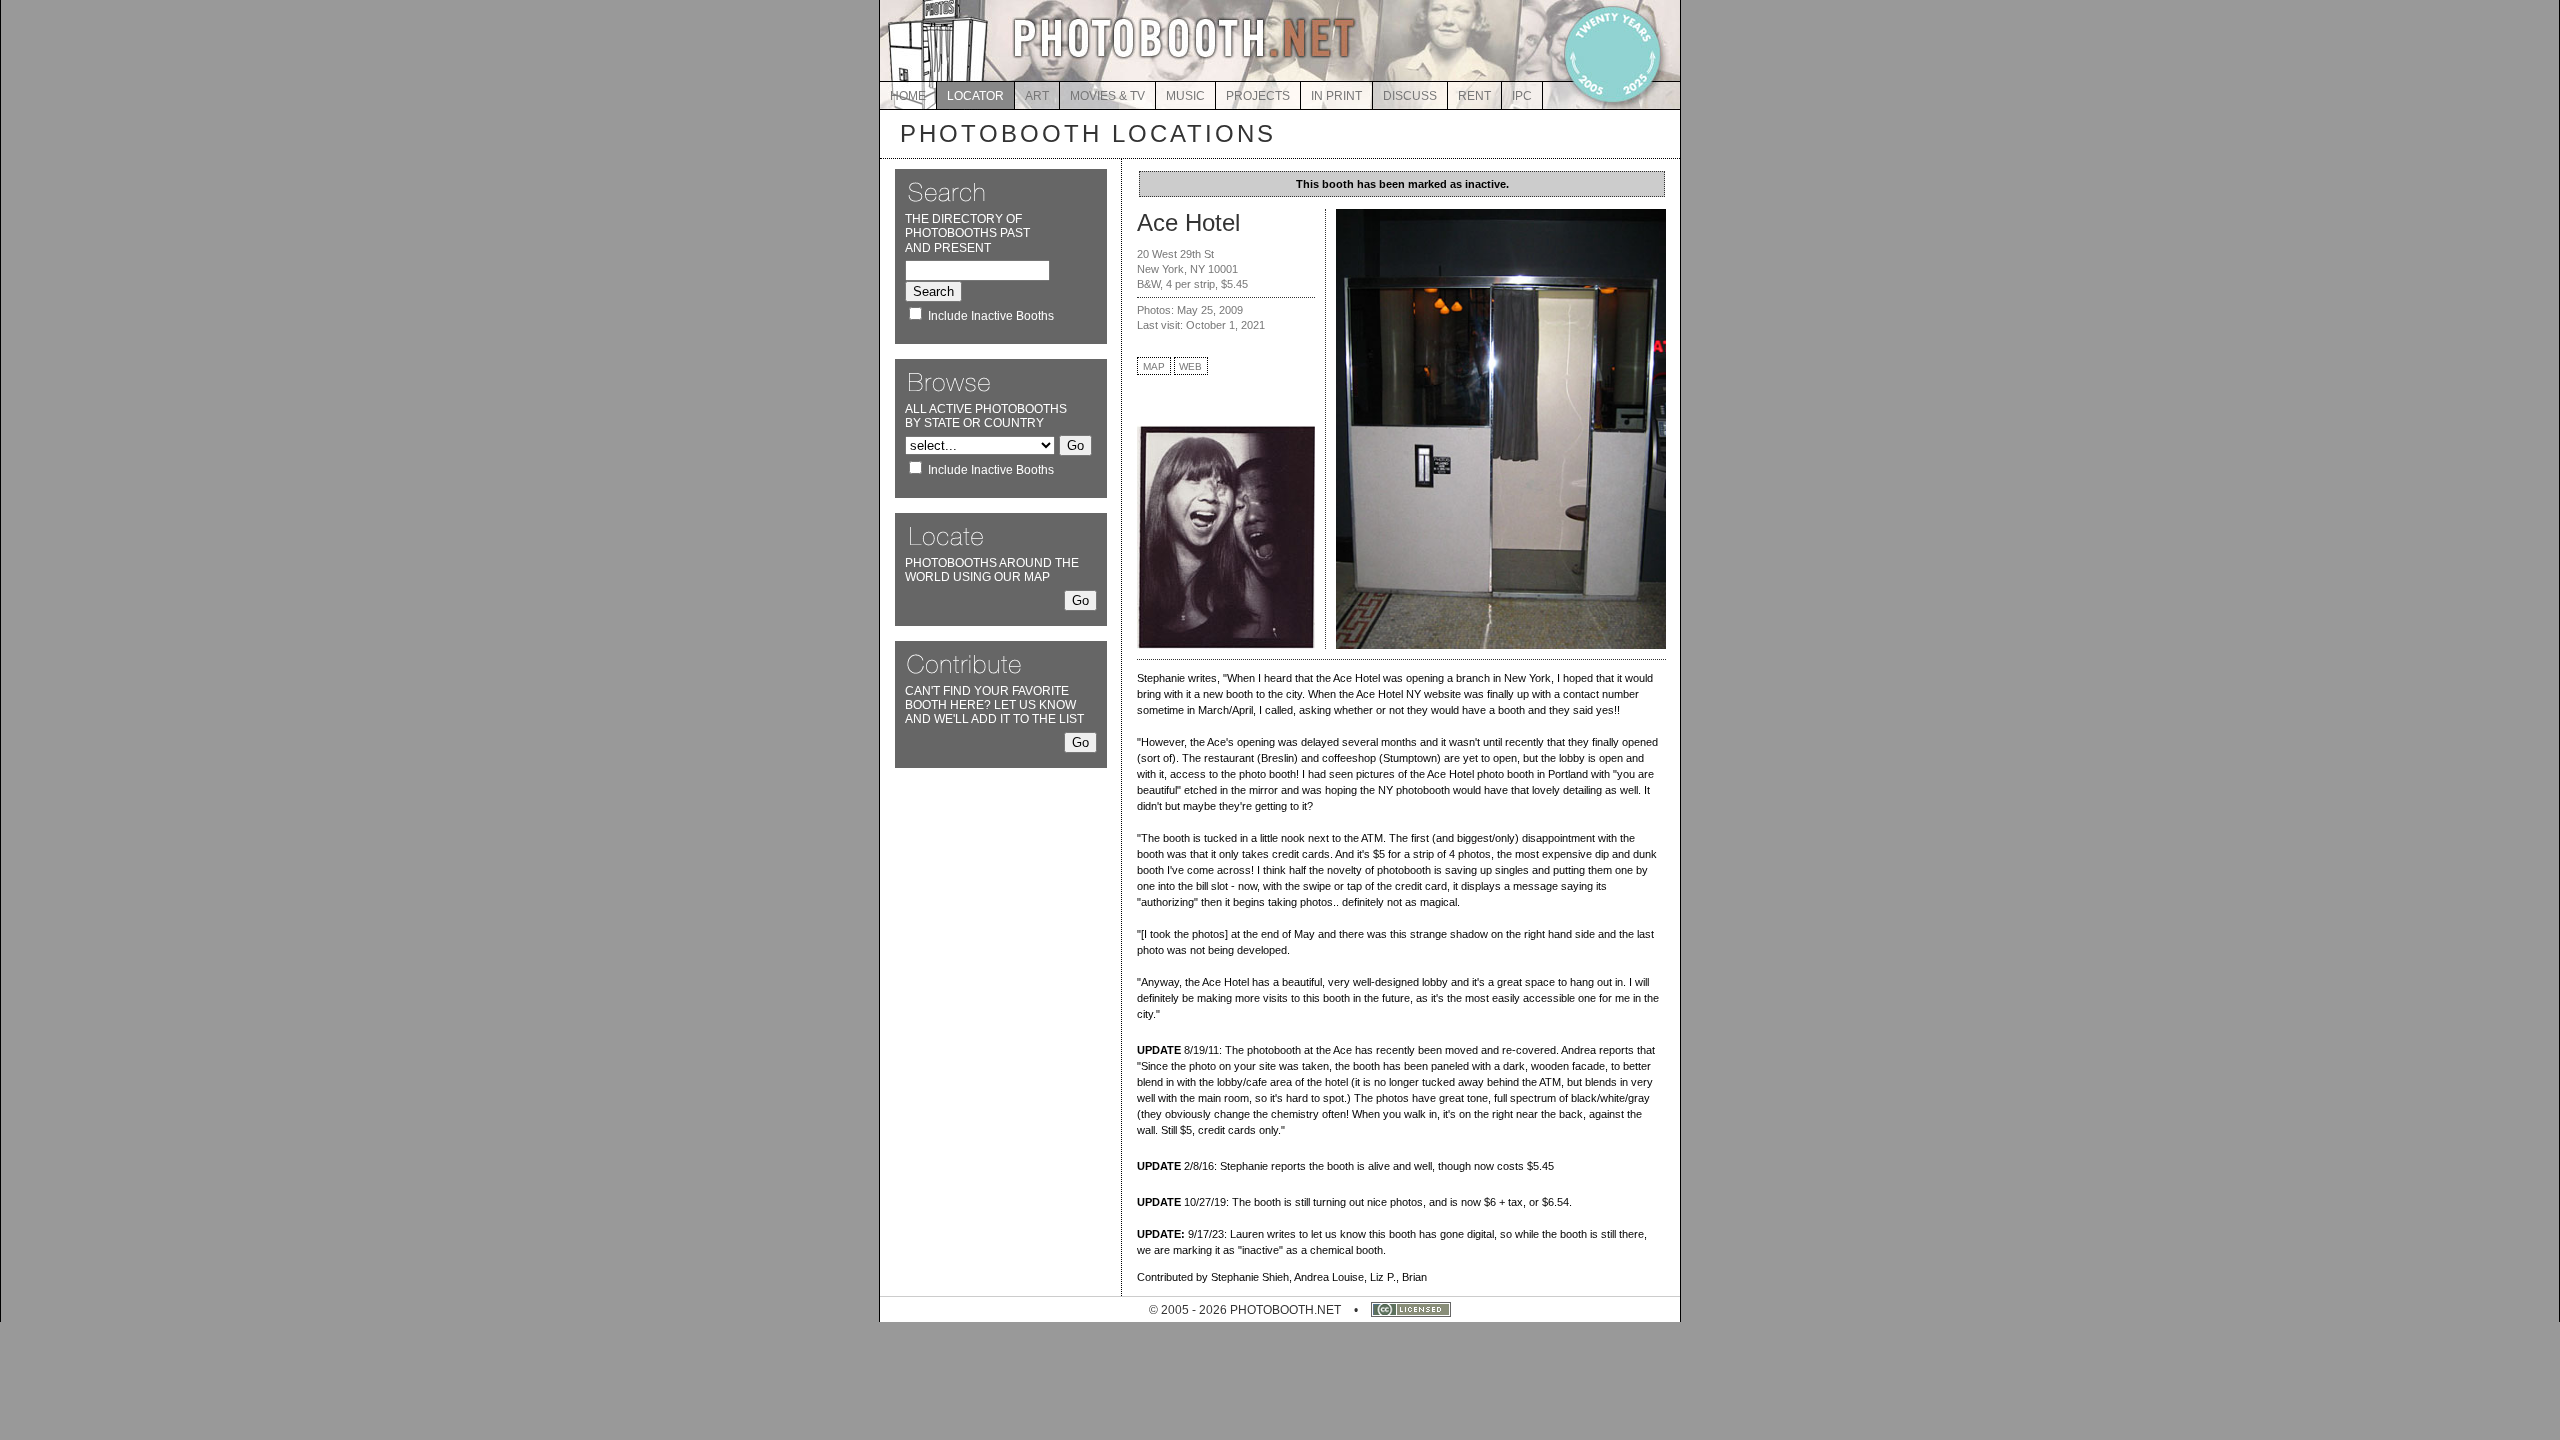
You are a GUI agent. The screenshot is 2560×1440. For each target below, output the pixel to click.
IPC (1522, 96)
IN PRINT (1336, 96)
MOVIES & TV (1107, 96)
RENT (1474, 96)
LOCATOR (975, 96)
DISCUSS (1410, 96)
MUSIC (1185, 96)
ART (1037, 96)
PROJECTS (1258, 96)
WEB (1190, 366)
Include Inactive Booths (991, 316)
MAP (1154, 366)
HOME (908, 96)
